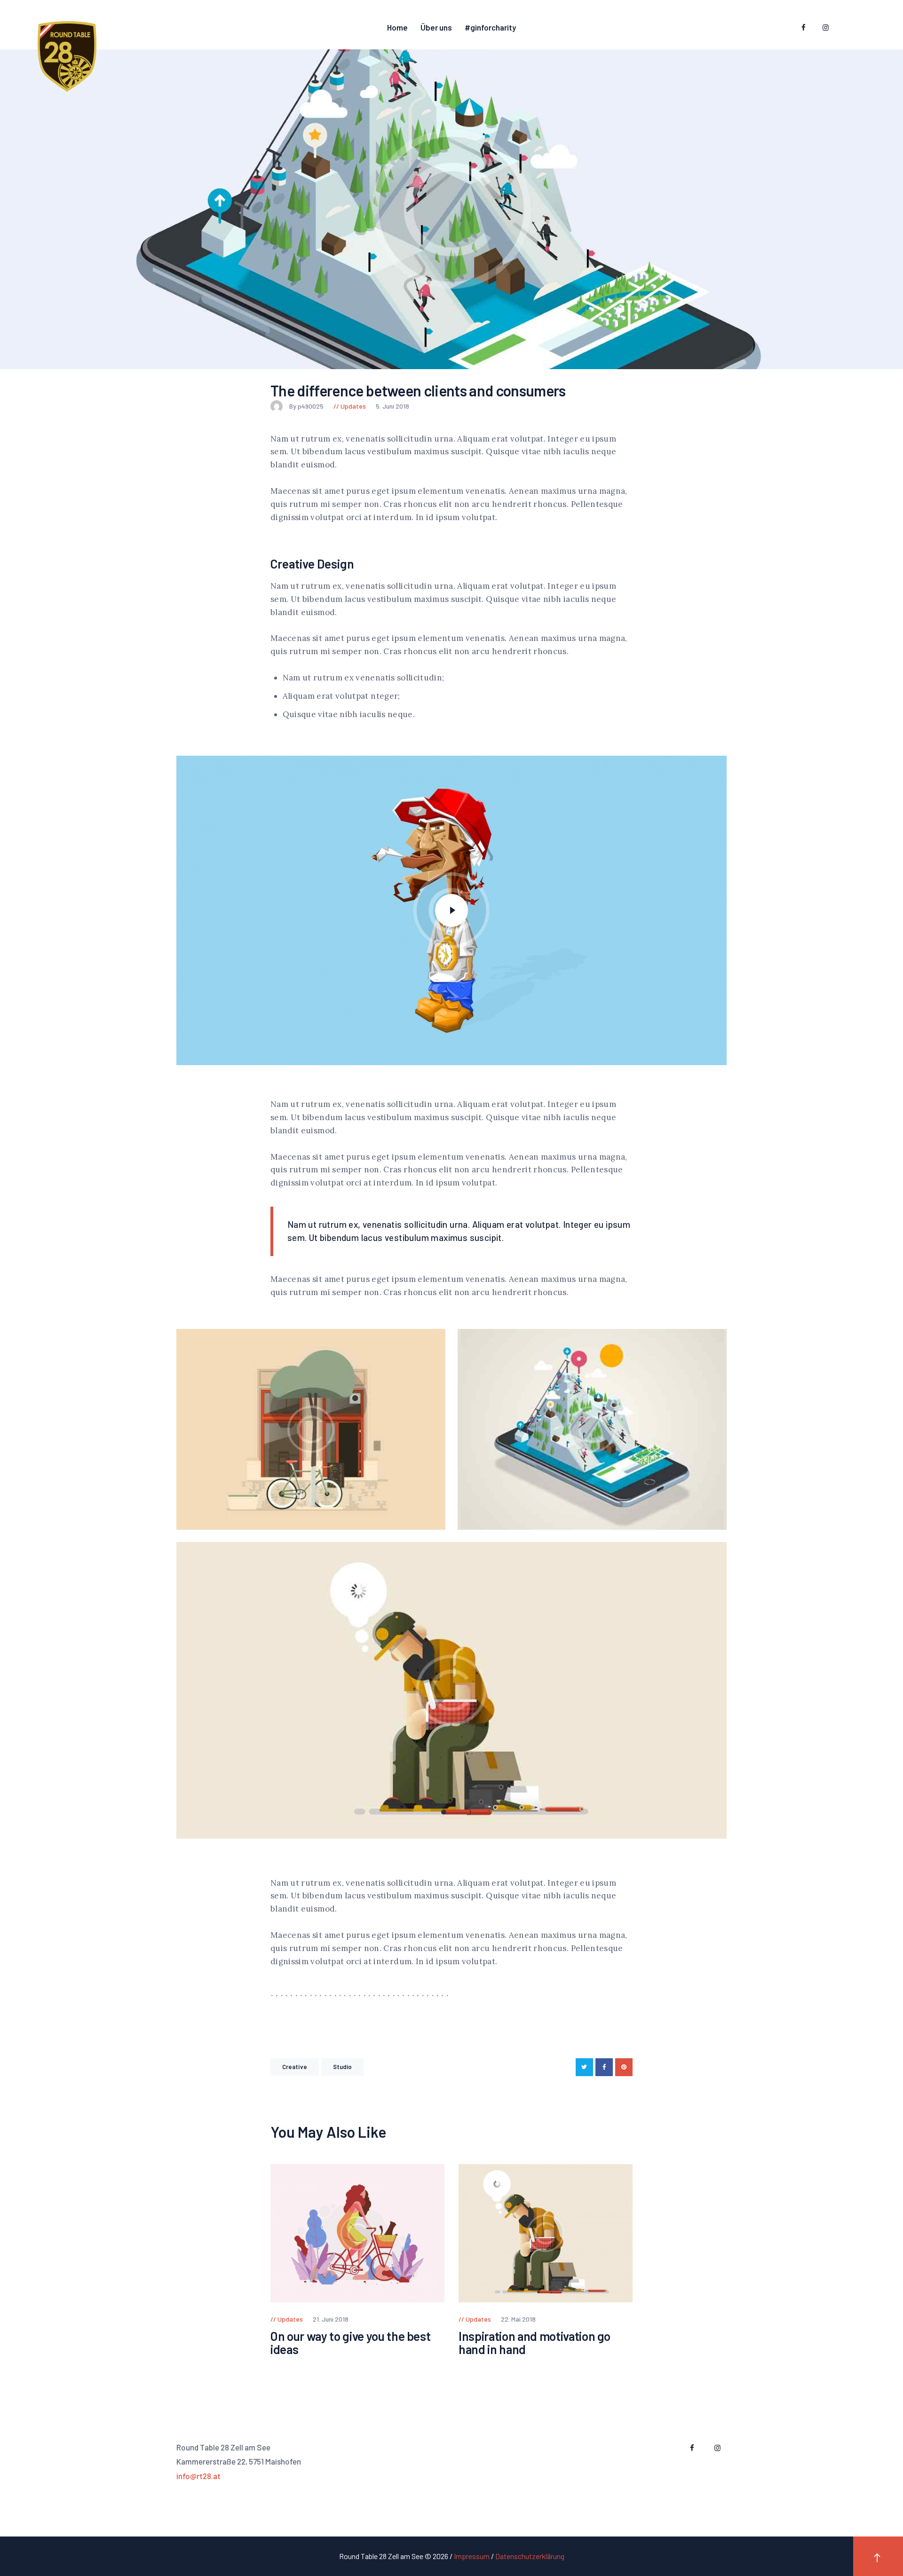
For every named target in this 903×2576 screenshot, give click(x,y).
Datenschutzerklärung (530, 2556)
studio (343, 2067)
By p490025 (307, 406)
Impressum (472, 2556)
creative (295, 2067)
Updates (353, 406)
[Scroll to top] (878, 2556)
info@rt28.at (198, 2476)
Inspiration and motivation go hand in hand (535, 2343)
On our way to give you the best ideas (350, 2343)
